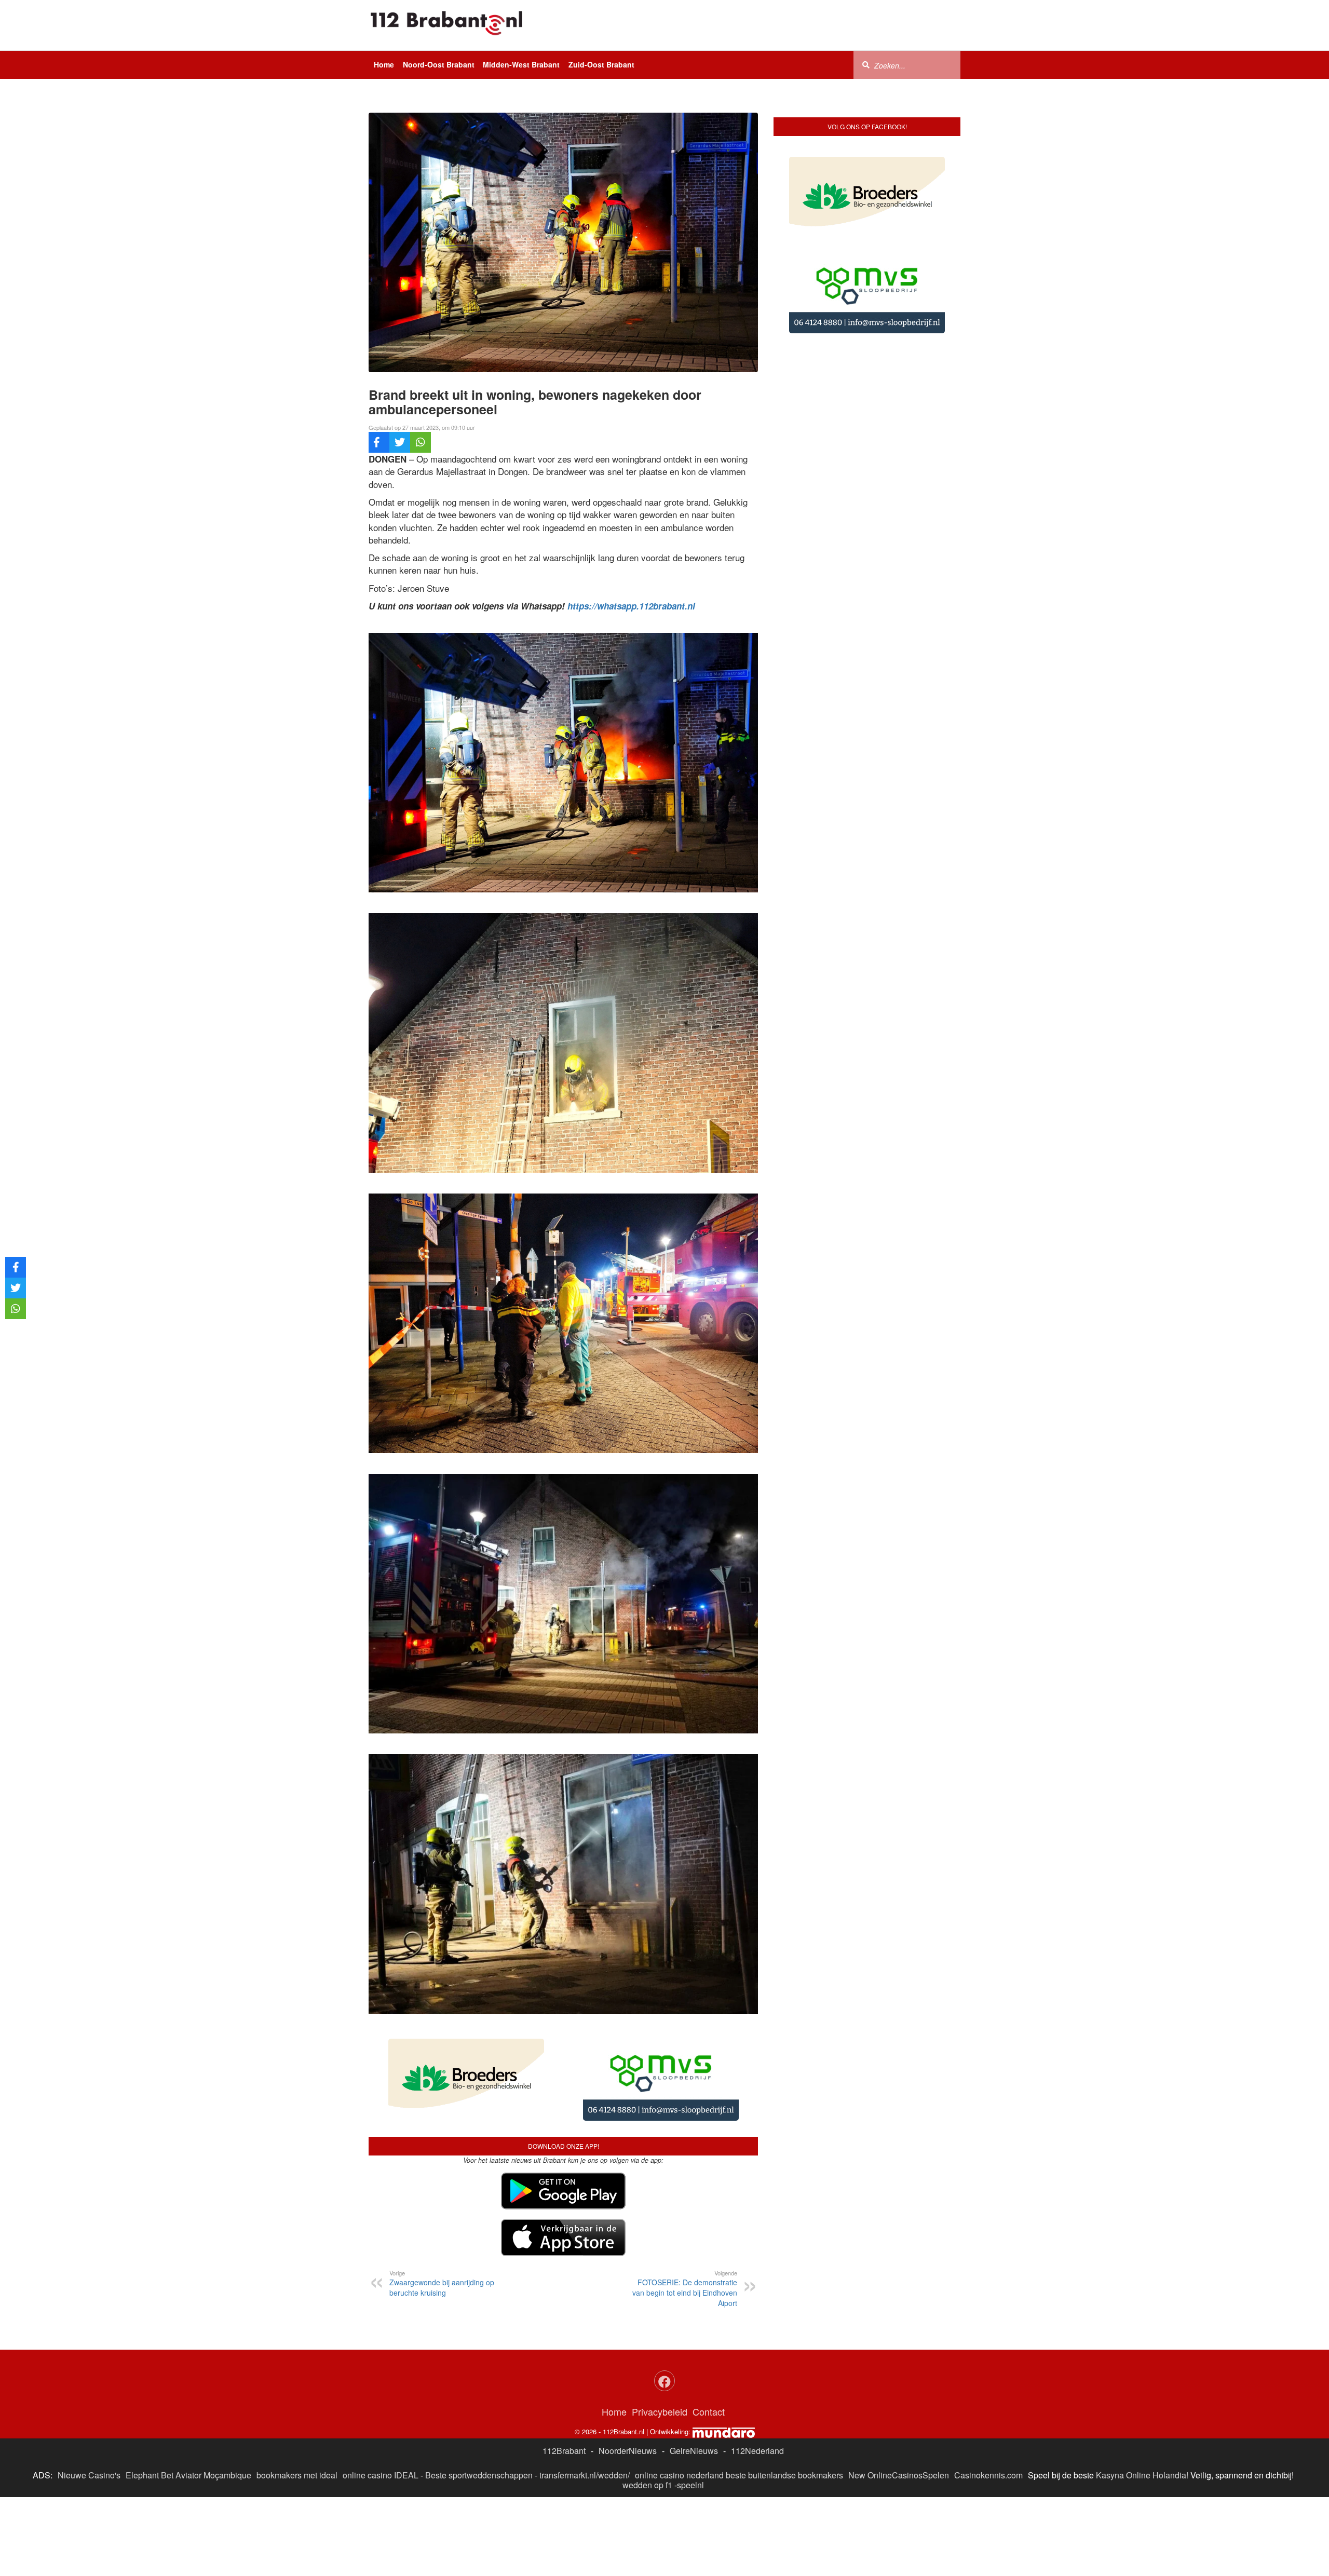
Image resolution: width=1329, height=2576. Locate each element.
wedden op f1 (647, 2403)
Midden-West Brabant (521, 64)
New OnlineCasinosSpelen (899, 2394)
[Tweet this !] (400, 442)
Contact (709, 2330)
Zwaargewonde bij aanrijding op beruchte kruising (442, 2202)
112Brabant (564, 2369)
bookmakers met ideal (297, 2394)
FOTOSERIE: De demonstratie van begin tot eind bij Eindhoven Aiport (685, 2207)
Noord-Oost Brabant (439, 64)
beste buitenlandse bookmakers (784, 2394)
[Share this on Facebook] (379, 442)
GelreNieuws (694, 2369)
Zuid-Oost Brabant (601, 64)
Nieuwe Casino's (89, 2394)
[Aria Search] (866, 64)
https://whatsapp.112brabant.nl (631, 606)
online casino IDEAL (381, 2394)
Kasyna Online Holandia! (1142, 2394)
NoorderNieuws (628, 2369)
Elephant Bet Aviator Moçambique (188, 2394)
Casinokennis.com (988, 2394)
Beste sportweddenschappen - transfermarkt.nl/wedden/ (527, 2394)
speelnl (690, 2403)
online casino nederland (679, 2394)
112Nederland (757, 2369)
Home (384, 64)
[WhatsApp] (421, 442)
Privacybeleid (660, 2330)
